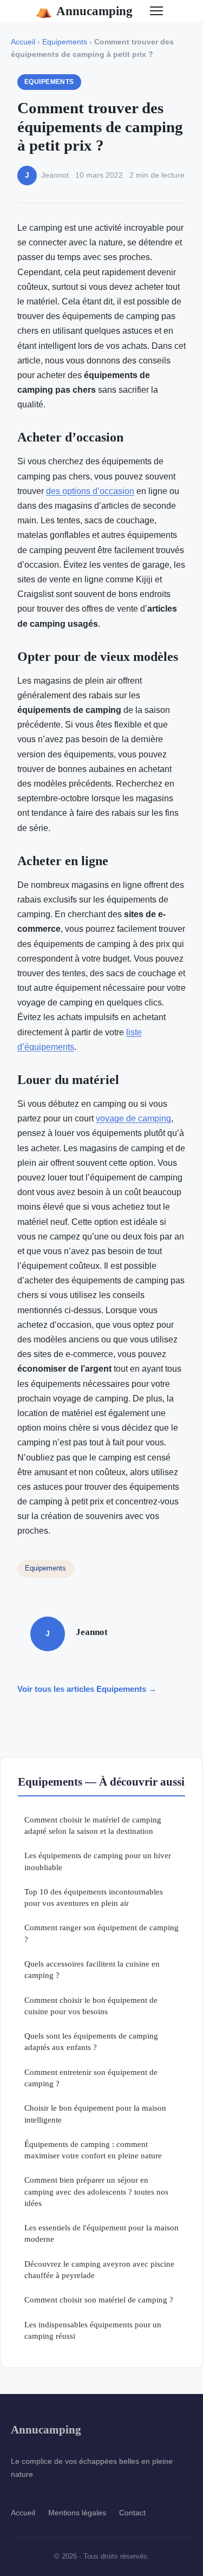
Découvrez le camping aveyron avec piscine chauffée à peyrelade (99, 2269)
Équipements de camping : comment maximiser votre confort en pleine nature (93, 2150)
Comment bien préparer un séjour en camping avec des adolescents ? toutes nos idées (96, 2191)
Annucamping (84, 11)
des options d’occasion (90, 491)
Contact (132, 2513)
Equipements (65, 42)
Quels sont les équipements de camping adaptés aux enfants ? (91, 2041)
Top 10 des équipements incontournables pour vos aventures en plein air (94, 1897)
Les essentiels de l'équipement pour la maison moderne (101, 2233)
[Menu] (156, 11)
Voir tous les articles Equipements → (87, 1689)
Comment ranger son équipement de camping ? (101, 1933)
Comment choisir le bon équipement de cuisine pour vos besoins (91, 2006)
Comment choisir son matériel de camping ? (99, 2299)
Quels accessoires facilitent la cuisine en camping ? (92, 1969)
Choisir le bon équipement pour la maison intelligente (95, 2113)
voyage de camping (133, 1118)
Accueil (23, 42)
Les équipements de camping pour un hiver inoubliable (98, 1861)
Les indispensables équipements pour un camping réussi (93, 2330)
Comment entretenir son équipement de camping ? (91, 2078)
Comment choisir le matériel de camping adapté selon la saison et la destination (93, 1825)
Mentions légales (77, 2513)
